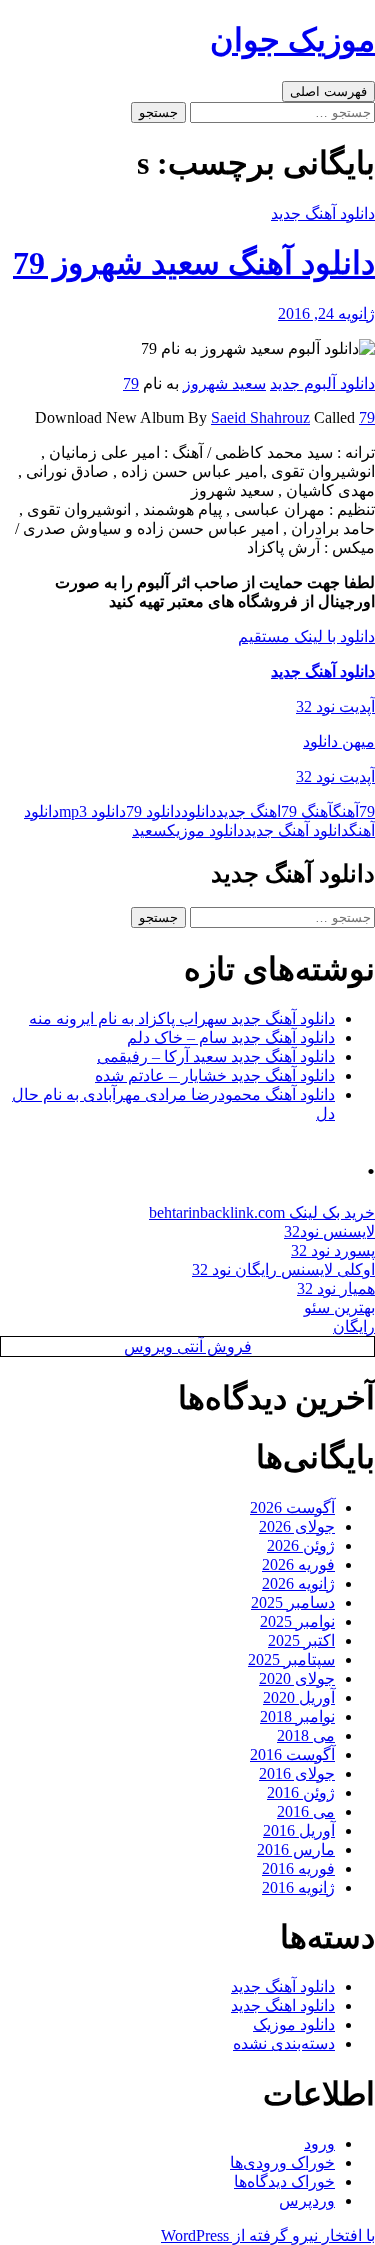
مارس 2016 (296, 1849)
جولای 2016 (297, 1773)
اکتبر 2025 (301, 1640)
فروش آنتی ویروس (188, 1346)
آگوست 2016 (292, 1754)
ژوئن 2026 (301, 1545)
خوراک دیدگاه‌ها (284, 2181)
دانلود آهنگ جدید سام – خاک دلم (231, 1037)
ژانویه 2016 (298, 1887)
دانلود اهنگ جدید (283, 2005)
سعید (149, 830)
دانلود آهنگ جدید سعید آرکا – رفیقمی (216, 1056)
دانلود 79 (153, 811)
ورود (319, 2143)
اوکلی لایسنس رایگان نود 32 (283, 1269)
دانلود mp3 (92, 811)
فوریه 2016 (298, 1868)
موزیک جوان (292, 40)
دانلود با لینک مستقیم (306, 636)
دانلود (198, 811)
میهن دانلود (339, 741)
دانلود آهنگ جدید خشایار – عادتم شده (215, 1075)
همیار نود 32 (336, 1288)
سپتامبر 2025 (291, 1659)
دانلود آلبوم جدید (322, 383)
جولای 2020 (297, 1678)
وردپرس (307, 2200)
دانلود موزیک (205, 830)
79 (131, 383)
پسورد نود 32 (333, 1250)
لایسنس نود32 (329, 1231)
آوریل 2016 (299, 1830)
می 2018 (306, 1735)
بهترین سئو (339, 1307)
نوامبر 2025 (297, 1621)
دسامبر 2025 (293, 1602)
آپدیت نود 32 (335, 706)
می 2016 (306, 1811)
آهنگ (346, 811)
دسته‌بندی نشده (284, 2043)
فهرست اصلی (328, 91)
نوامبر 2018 (297, 1716)
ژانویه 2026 (298, 1583)
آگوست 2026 (292, 1507)
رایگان (354, 1326)
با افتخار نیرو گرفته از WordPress (268, 2235)
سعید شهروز (224, 383)
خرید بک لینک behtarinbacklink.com (262, 1212)
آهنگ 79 (307, 811)
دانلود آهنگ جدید (323, 213)
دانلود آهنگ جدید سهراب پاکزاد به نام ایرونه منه (182, 1018)
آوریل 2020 (299, 1697)
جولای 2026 (297, 1526)
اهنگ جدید (248, 811)
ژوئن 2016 (301, 1792)
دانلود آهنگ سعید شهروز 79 (194, 263)
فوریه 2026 (298, 1564)
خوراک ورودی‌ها (282, 2162)
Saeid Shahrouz (260, 417)
